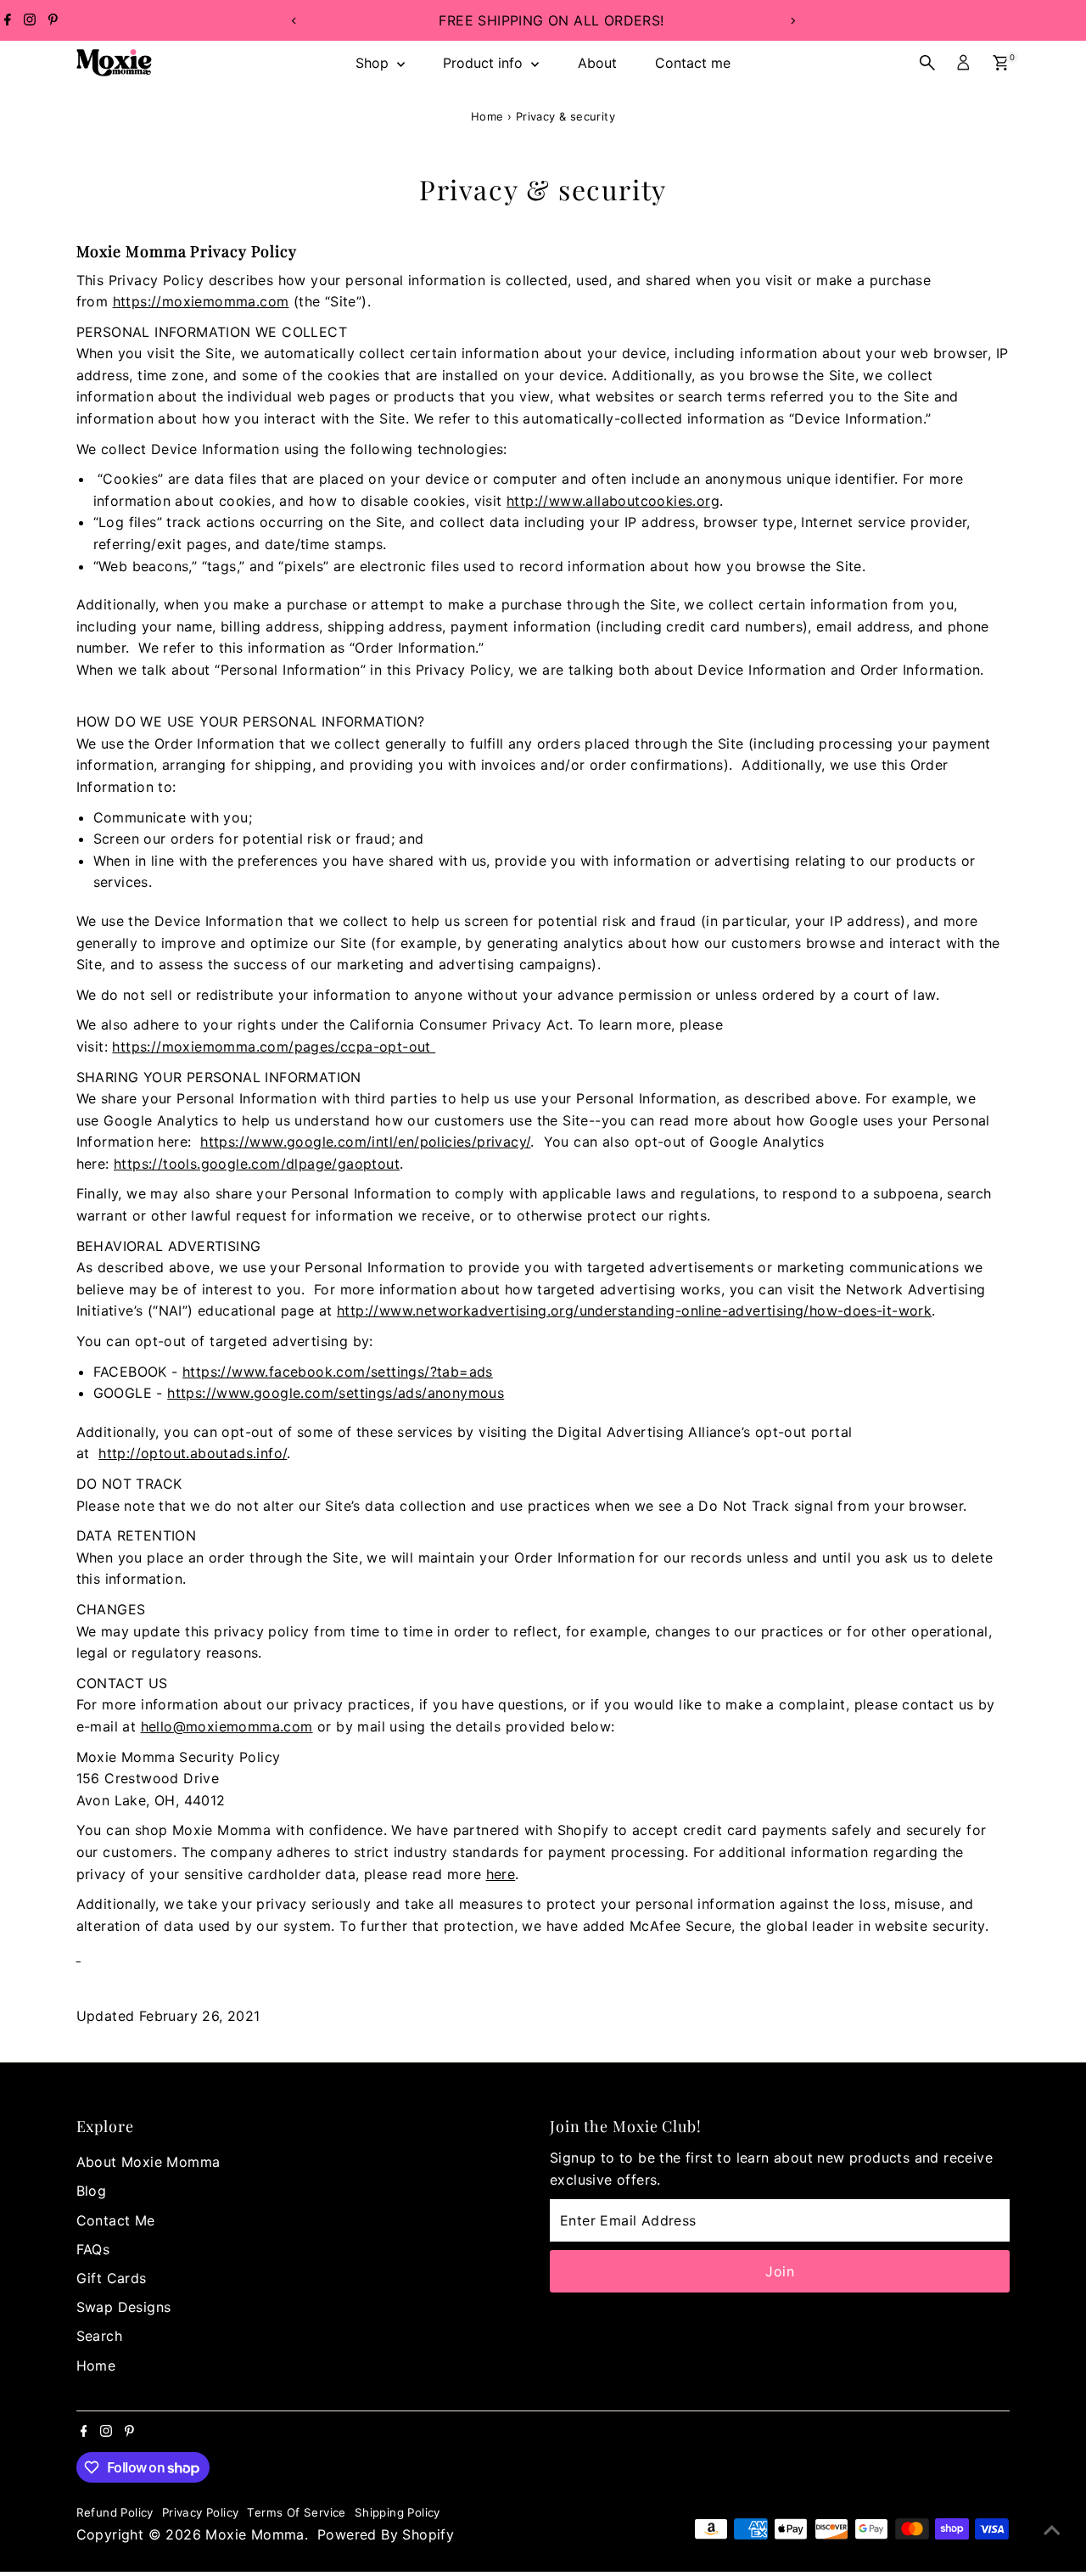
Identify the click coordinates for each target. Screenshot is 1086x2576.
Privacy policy (201, 2512)
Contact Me (116, 2220)
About (597, 63)
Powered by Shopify (386, 2534)
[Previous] (294, 21)
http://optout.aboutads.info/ (193, 1453)
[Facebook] (8, 20)
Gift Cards (112, 2278)
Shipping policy (397, 2512)
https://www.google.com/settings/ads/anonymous (336, 1393)
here (501, 1874)
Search (99, 2336)
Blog (92, 2191)
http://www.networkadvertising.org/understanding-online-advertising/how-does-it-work (634, 1310)
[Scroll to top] (1052, 2529)
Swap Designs (124, 2307)
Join (780, 2271)
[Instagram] (30, 20)
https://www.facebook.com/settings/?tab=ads (338, 1372)
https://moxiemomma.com (201, 301)
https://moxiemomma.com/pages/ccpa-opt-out (274, 1047)
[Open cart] (1001, 63)
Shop (374, 63)
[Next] (792, 21)
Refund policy (115, 2512)
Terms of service (296, 2512)
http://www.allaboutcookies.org (613, 501)
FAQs (93, 2249)
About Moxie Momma (148, 2162)
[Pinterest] (53, 20)
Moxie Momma (255, 2534)
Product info (485, 63)
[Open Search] (927, 63)
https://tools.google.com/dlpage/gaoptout (257, 1164)
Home (487, 116)
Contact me (693, 63)
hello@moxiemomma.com (227, 1726)
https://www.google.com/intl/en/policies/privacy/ (365, 1142)
